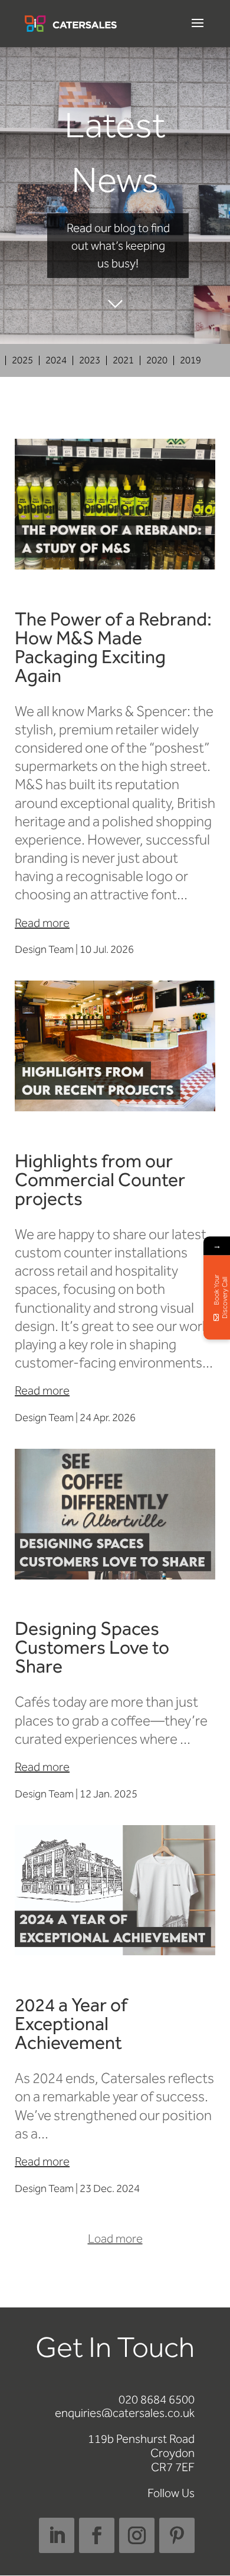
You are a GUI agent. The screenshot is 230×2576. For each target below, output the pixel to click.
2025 (22, 360)
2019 (190, 360)
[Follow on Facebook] (97, 2535)
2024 (56, 360)
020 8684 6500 (157, 2399)
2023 (90, 360)
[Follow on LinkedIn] (57, 2535)
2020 (157, 360)
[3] (115, 306)
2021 (123, 360)
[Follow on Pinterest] (177, 2535)
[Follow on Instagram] (137, 2535)
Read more (42, 923)
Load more (115, 2239)
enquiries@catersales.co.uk (125, 2413)
